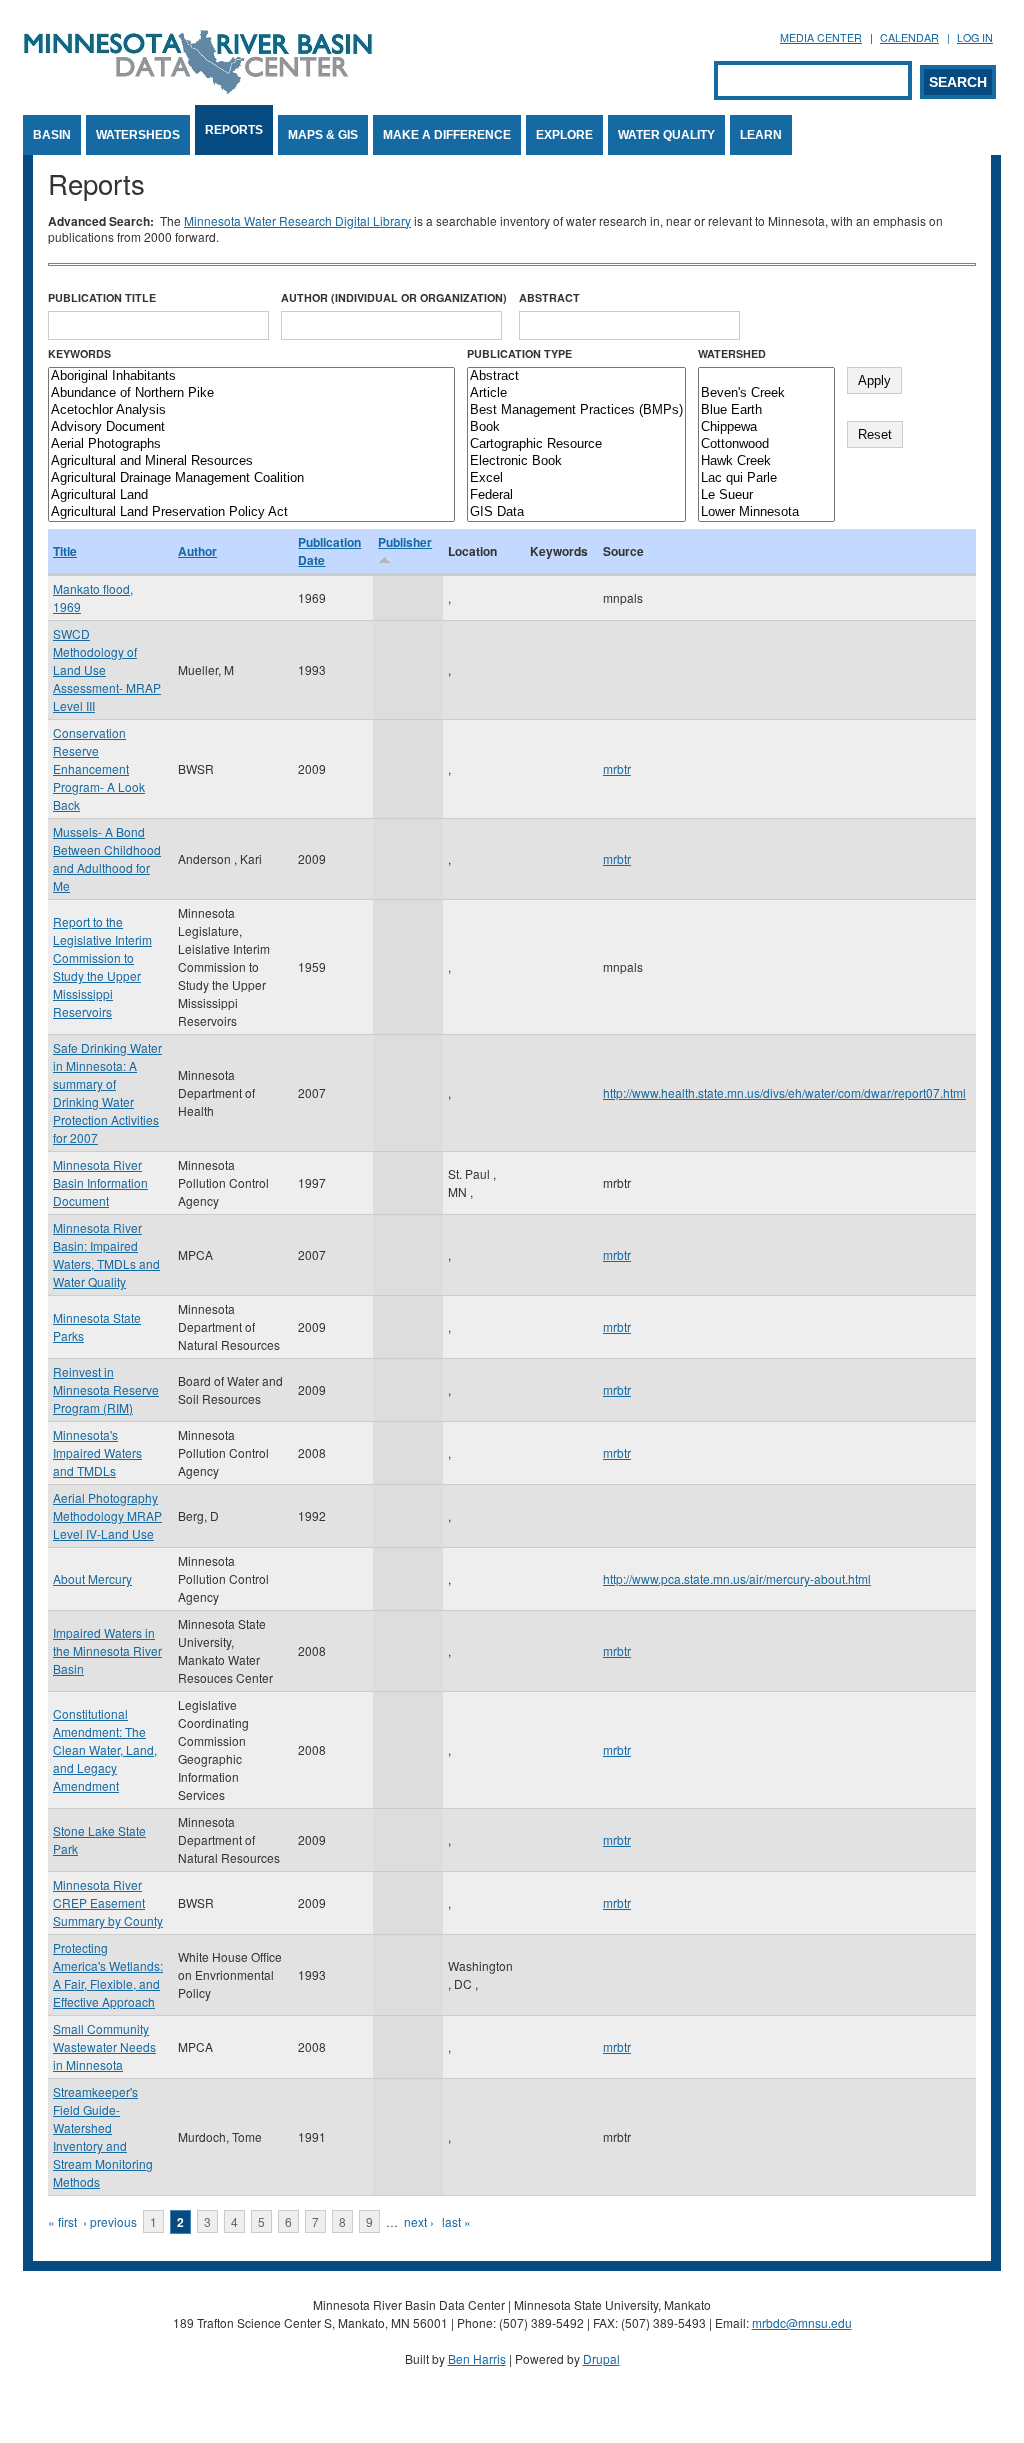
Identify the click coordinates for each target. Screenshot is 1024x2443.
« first (62, 2221)
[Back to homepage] (198, 88)
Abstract (549, 297)
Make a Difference (447, 135)
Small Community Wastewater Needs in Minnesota (104, 2046)
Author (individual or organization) (394, 297)
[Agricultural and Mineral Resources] (251, 461)
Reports (234, 130)
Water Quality (666, 135)
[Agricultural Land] (251, 495)
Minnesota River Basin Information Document (100, 1182)
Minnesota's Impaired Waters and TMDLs (97, 1452)
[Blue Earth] (766, 410)
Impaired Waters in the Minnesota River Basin (107, 1650)
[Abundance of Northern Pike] (251, 393)
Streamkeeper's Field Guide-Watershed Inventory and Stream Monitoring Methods (103, 2136)
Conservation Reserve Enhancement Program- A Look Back (99, 768)
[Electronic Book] (576, 461)
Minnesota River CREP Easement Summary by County (108, 1902)
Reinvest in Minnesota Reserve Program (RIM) (106, 1389)
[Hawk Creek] (766, 461)
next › (419, 2221)
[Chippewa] (766, 427)
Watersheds (138, 135)
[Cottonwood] (766, 444)
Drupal (601, 2358)
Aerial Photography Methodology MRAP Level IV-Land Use (107, 1515)
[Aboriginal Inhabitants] (251, 376)
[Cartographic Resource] (576, 444)
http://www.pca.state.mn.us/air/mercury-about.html (737, 1578)
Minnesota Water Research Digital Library (297, 220)
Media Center (821, 37)
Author (197, 551)
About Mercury (92, 1578)
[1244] (766, 376)
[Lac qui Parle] (766, 478)
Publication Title (102, 297)
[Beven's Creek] (766, 393)
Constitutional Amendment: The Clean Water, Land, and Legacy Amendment (105, 1749)
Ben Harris (477, 2358)
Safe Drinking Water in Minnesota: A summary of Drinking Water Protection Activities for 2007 (107, 1092)
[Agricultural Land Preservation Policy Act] (251, 512)
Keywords (79, 353)
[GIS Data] (576, 512)
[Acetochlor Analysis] (251, 410)
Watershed (732, 353)
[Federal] (576, 495)
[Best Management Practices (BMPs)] (576, 410)
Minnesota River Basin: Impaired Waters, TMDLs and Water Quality (106, 1254)
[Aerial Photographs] (251, 444)
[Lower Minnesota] (766, 512)
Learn (761, 135)
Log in (975, 37)
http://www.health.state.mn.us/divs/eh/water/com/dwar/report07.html (784, 1092)
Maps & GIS (323, 135)
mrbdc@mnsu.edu (802, 2322)
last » (456, 2221)
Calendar (909, 37)
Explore (564, 135)
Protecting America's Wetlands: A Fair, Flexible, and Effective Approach (108, 1974)
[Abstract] (576, 376)
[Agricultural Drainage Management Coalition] (251, 478)
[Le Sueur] (766, 495)
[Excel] (576, 478)
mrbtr (617, 768)
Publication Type (519, 353)
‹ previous (110, 2221)
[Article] (576, 393)
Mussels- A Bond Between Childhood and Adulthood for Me (107, 858)
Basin (52, 135)
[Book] (576, 427)
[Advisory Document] (251, 427)
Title (65, 551)
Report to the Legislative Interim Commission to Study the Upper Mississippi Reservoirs (102, 966)
